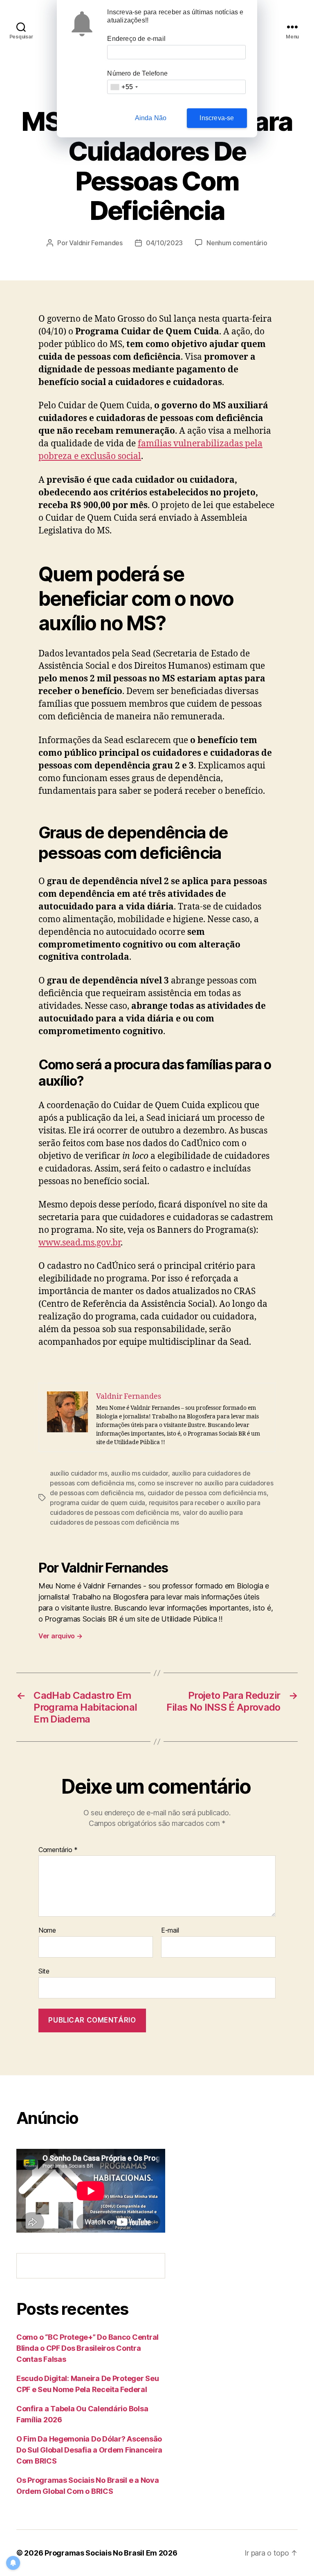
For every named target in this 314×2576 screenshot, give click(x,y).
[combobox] (124, 87)
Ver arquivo (61, 1636)
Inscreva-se (217, 118)
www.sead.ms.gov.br (80, 1243)
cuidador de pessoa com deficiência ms (207, 1493)
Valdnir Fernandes (96, 243)
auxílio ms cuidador (139, 1473)
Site (44, 1971)
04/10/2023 (164, 243)
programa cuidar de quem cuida (98, 1503)
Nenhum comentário (237, 243)
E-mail (170, 1931)
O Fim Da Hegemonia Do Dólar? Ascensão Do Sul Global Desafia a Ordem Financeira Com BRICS (89, 2450)
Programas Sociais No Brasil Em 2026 (111, 2553)
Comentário (58, 1850)
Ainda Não (151, 118)
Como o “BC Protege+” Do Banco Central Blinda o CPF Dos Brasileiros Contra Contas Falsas (87, 2348)
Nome (47, 1931)
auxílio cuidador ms (79, 1473)
